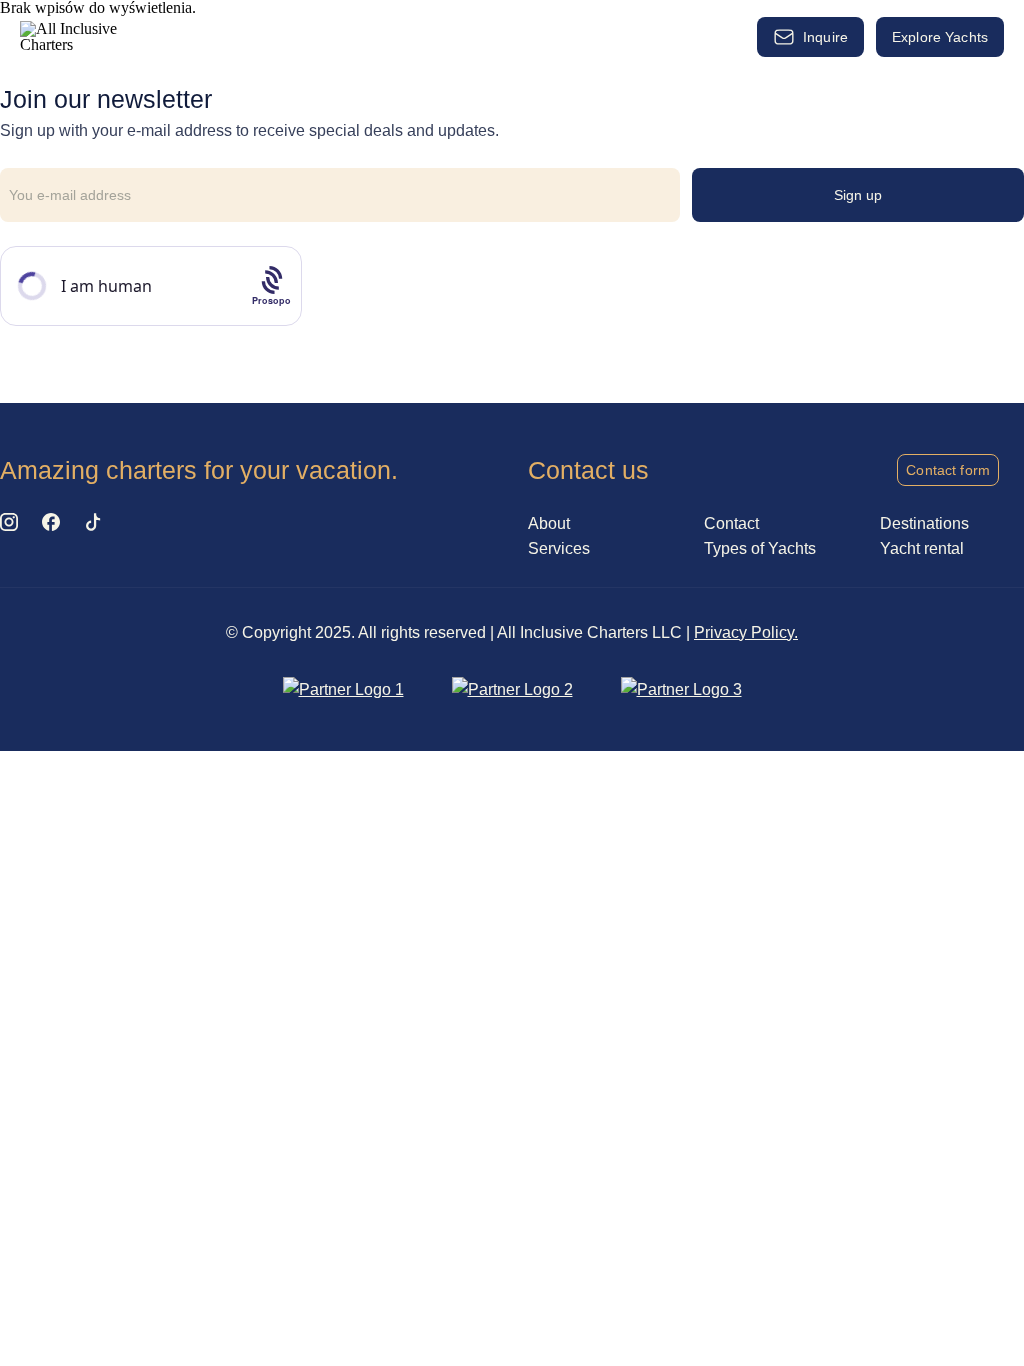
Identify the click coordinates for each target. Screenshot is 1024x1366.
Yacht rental (322, 36)
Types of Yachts (439, 36)
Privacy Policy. (746, 632)
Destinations (580, 31)
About (686, 31)
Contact (731, 523)
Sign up (858, 195)
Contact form (948, 470)
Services (227, 31)
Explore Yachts (940, 37)
